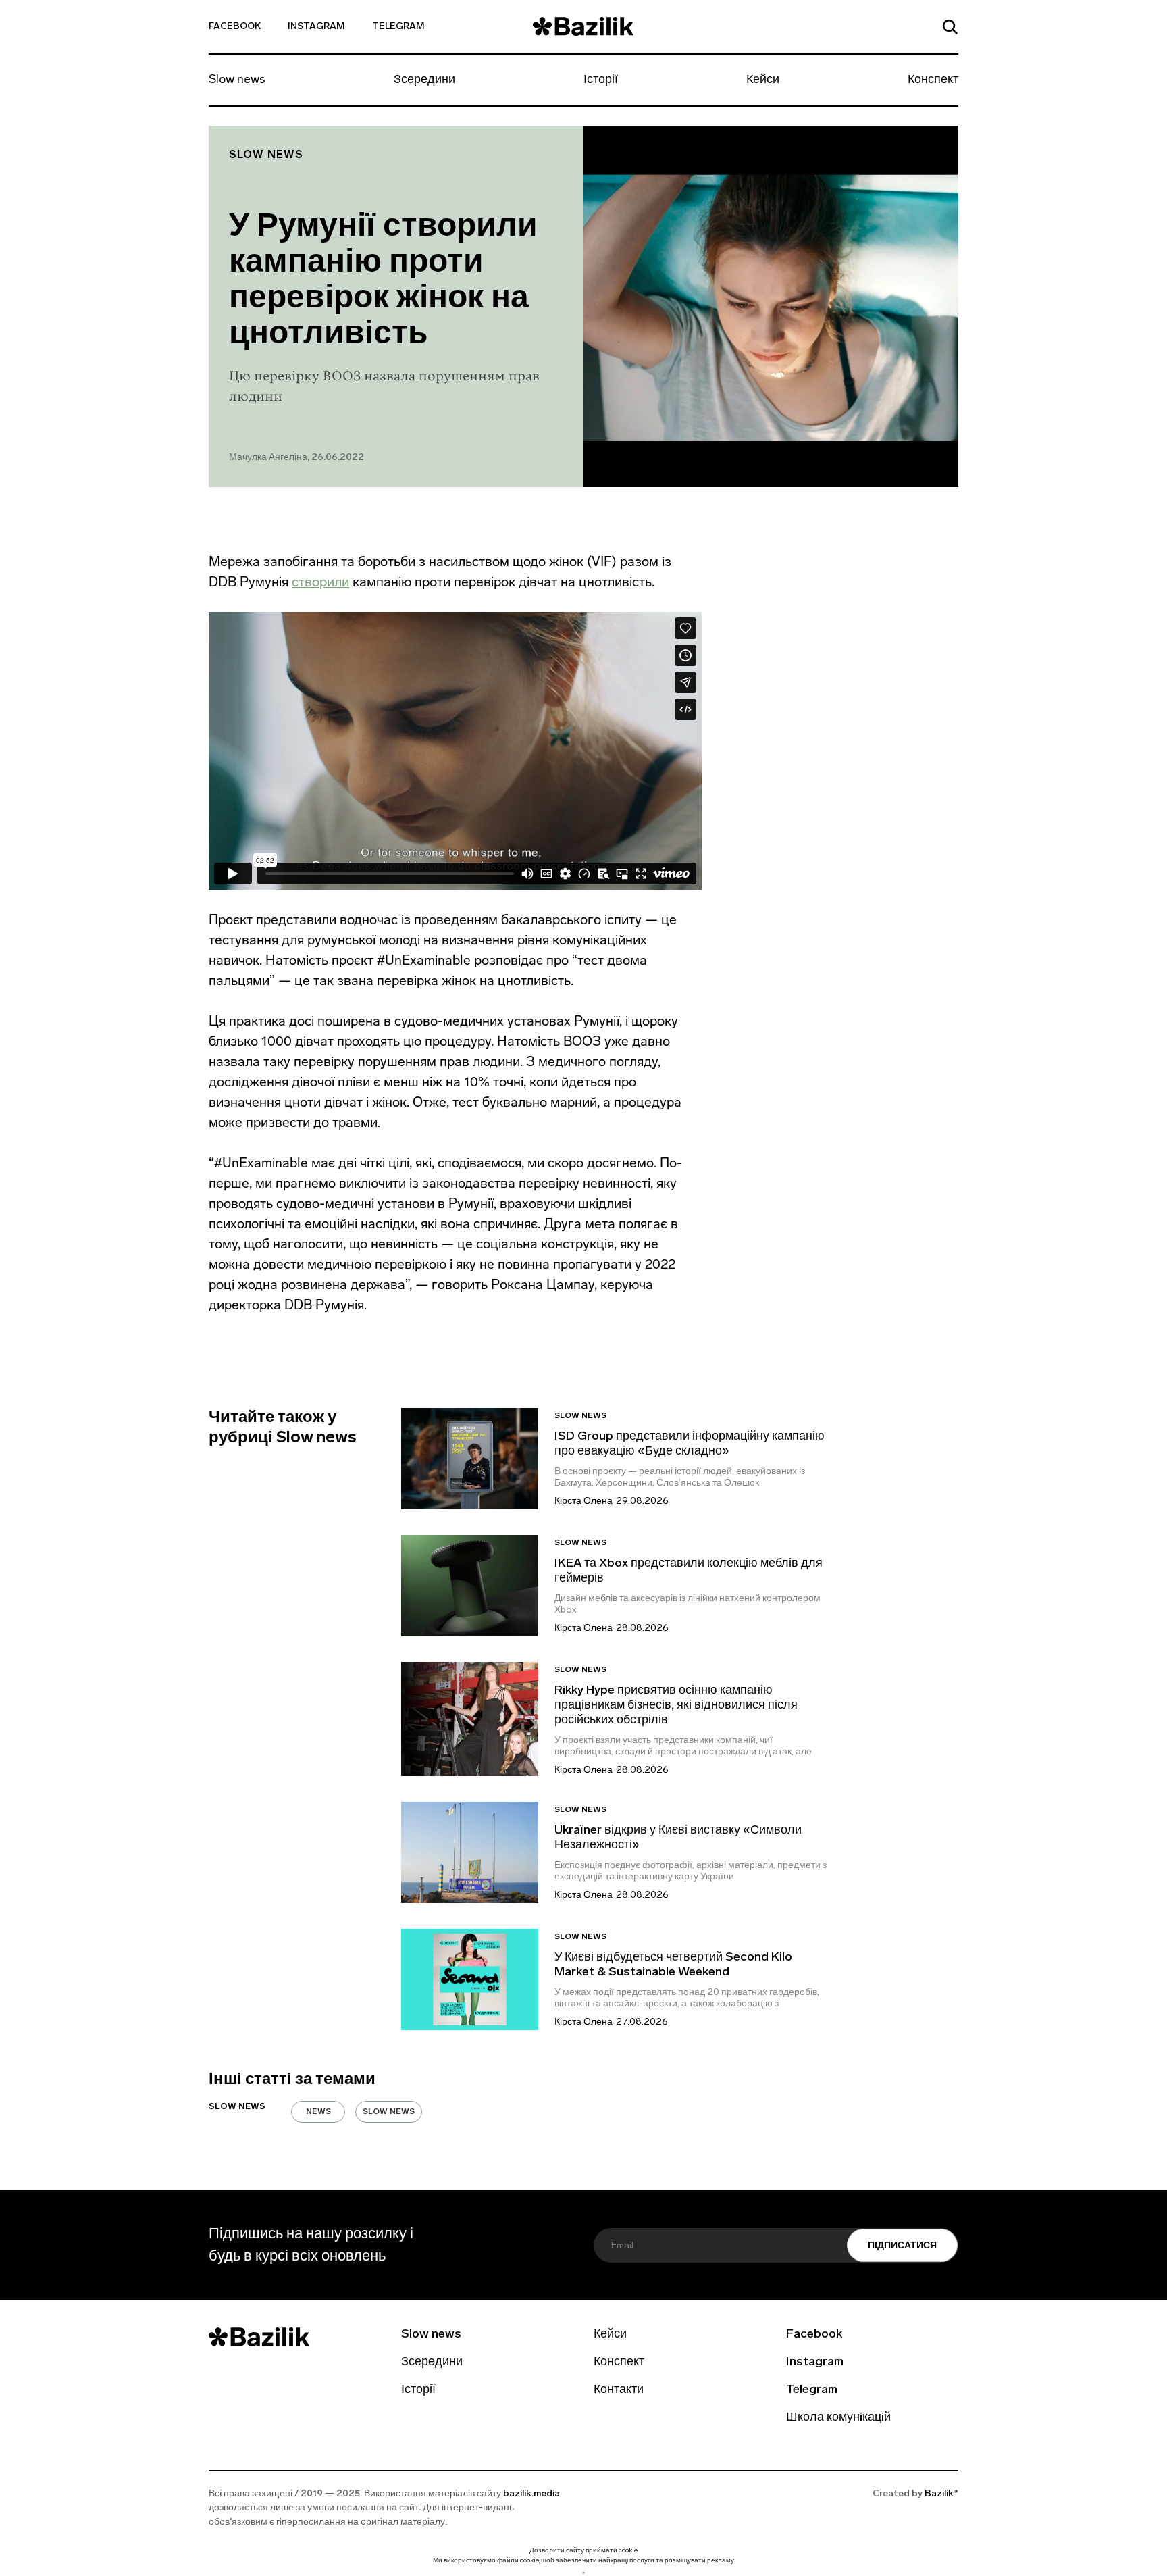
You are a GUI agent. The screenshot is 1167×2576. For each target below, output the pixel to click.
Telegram (398, 27)
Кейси (763, 80)
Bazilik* (941, 2494)
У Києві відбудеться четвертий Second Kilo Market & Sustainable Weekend (673, 1965)
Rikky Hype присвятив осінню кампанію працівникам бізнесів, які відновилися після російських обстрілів (676, 1706)
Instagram (316, 27)
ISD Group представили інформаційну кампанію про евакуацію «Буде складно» (690, 1444)
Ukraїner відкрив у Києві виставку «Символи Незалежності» (678, 1838)
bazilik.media (531, 2494)
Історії (601, 80)
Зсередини (424, 80)
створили (320, 582)
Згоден (583, 2573)
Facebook (235, 27)
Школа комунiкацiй (838, 2418)
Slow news (237, 80)
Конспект (933, 80)
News (318, 2112)
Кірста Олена (583, 1501)
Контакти (619, 2390)
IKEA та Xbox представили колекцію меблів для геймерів (689, 1571)
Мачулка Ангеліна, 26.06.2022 (296, 458)
